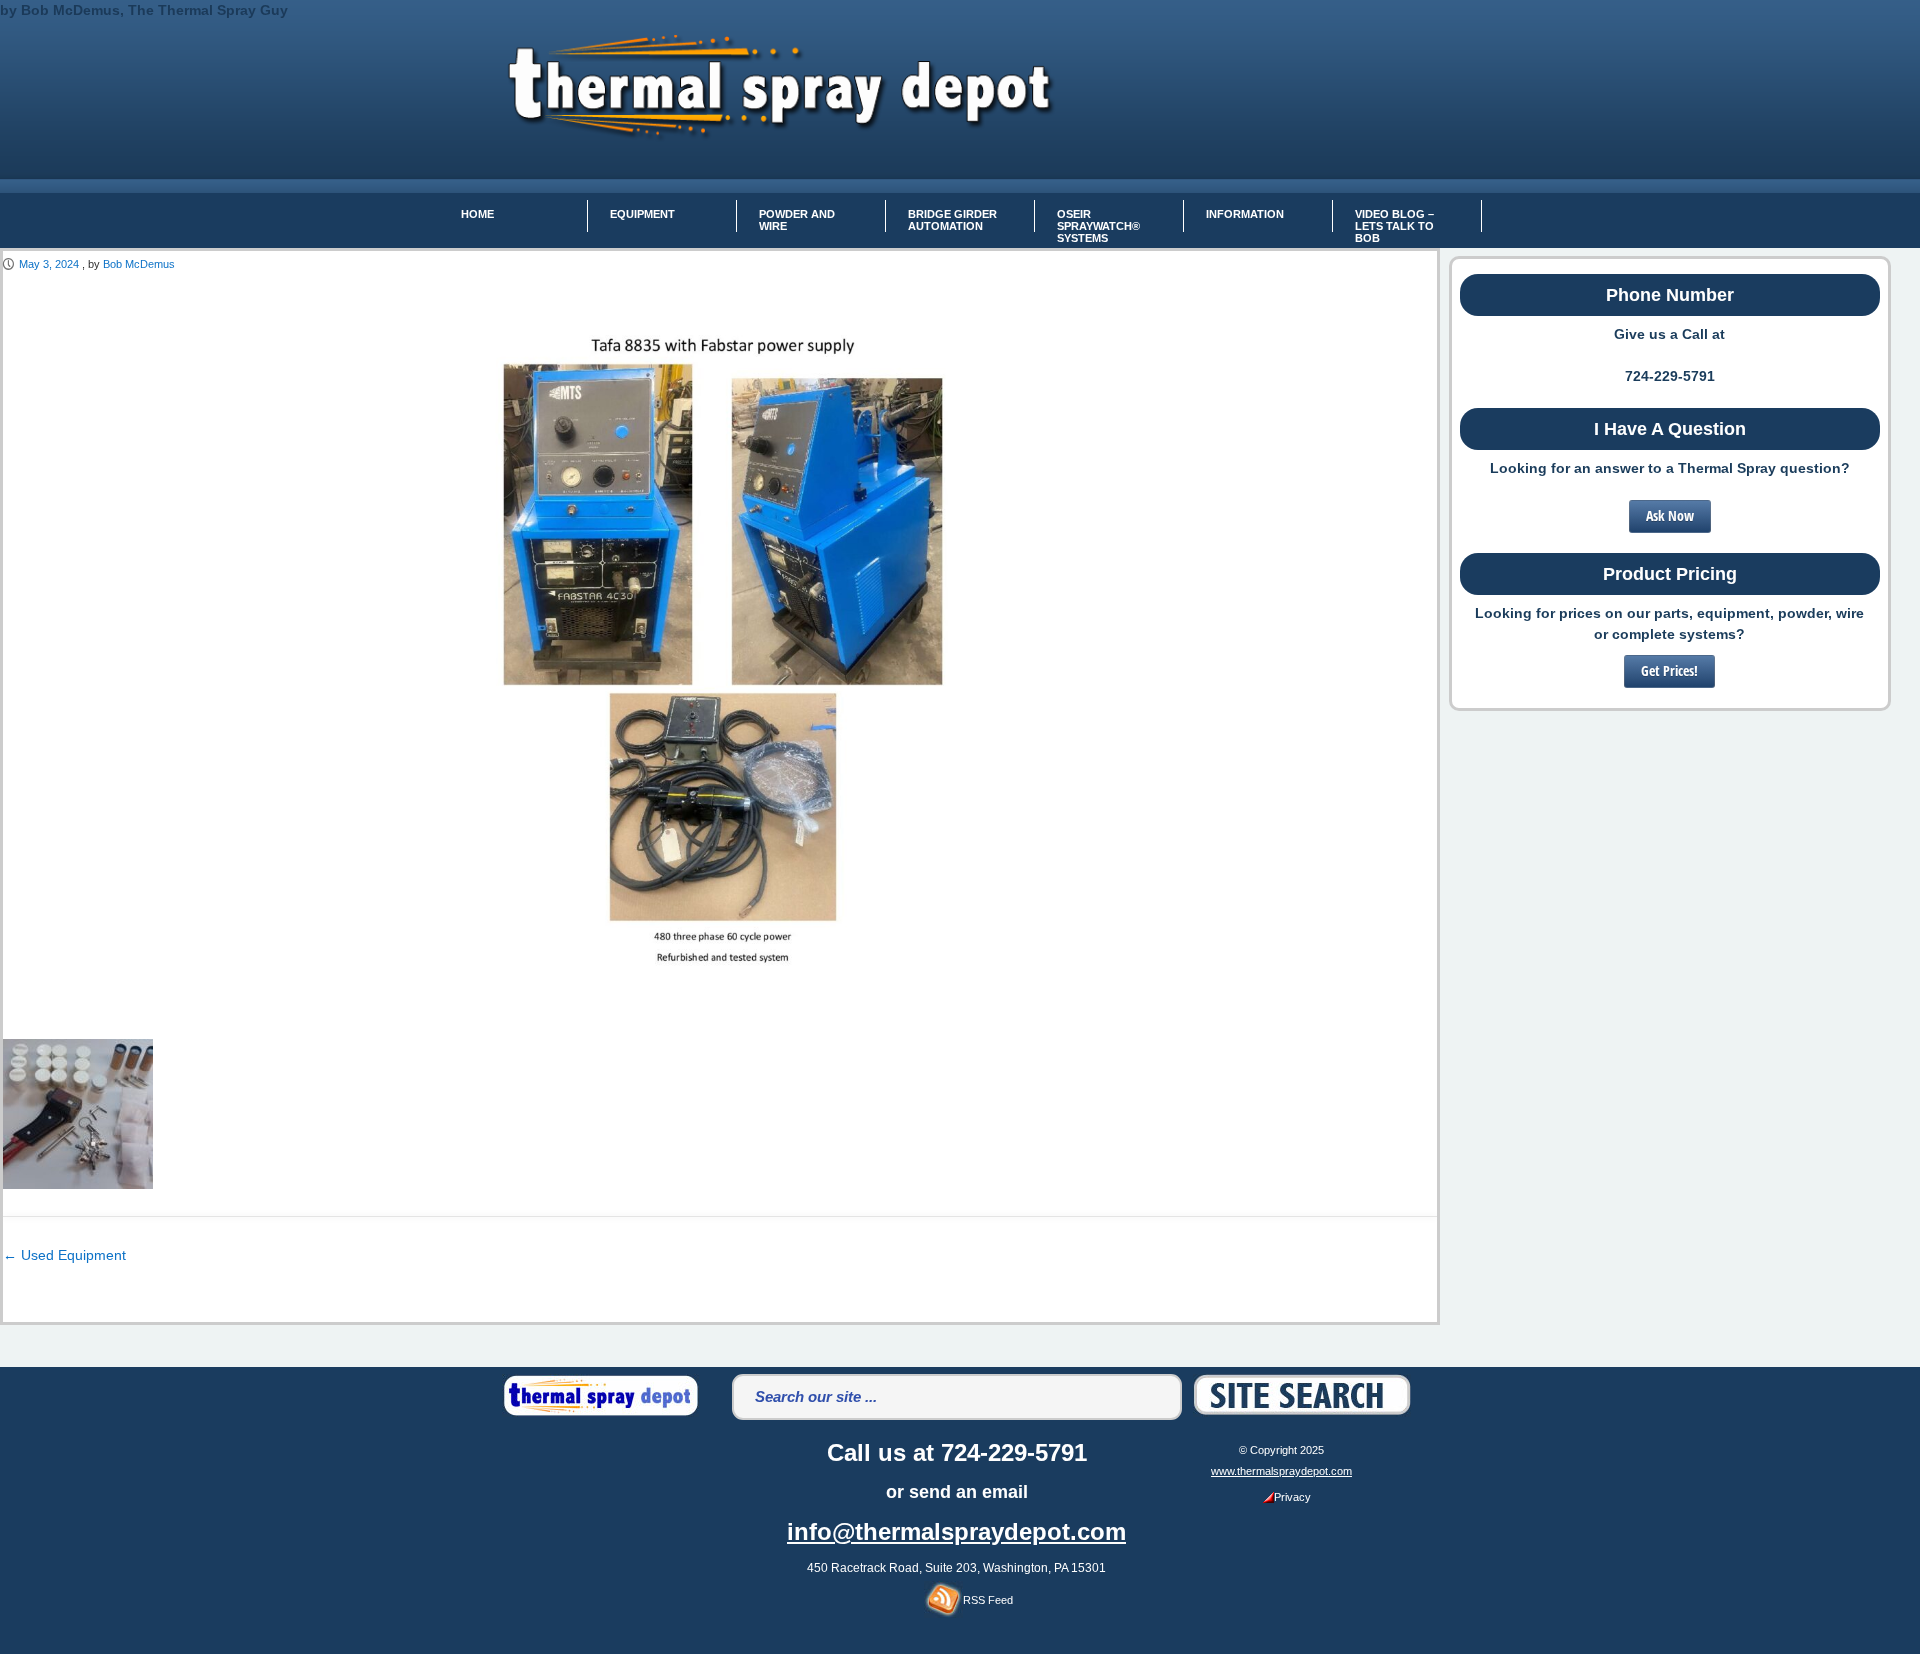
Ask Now (1670, 515)
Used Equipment (64, 1255)
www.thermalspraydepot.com (1281, 1471)
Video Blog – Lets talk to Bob (1394, 220)
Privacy (1292, 1497)
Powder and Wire (797, 220)
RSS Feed (988, 1600)
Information (1245, 214)
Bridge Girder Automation (952, 220)
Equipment (642, 214)
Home (477, 214)
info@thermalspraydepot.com (956, 1531)
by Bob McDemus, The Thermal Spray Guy (144, 10)
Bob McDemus (139, 264)
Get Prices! (1669, 670)
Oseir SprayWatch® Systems (1098, 220)
